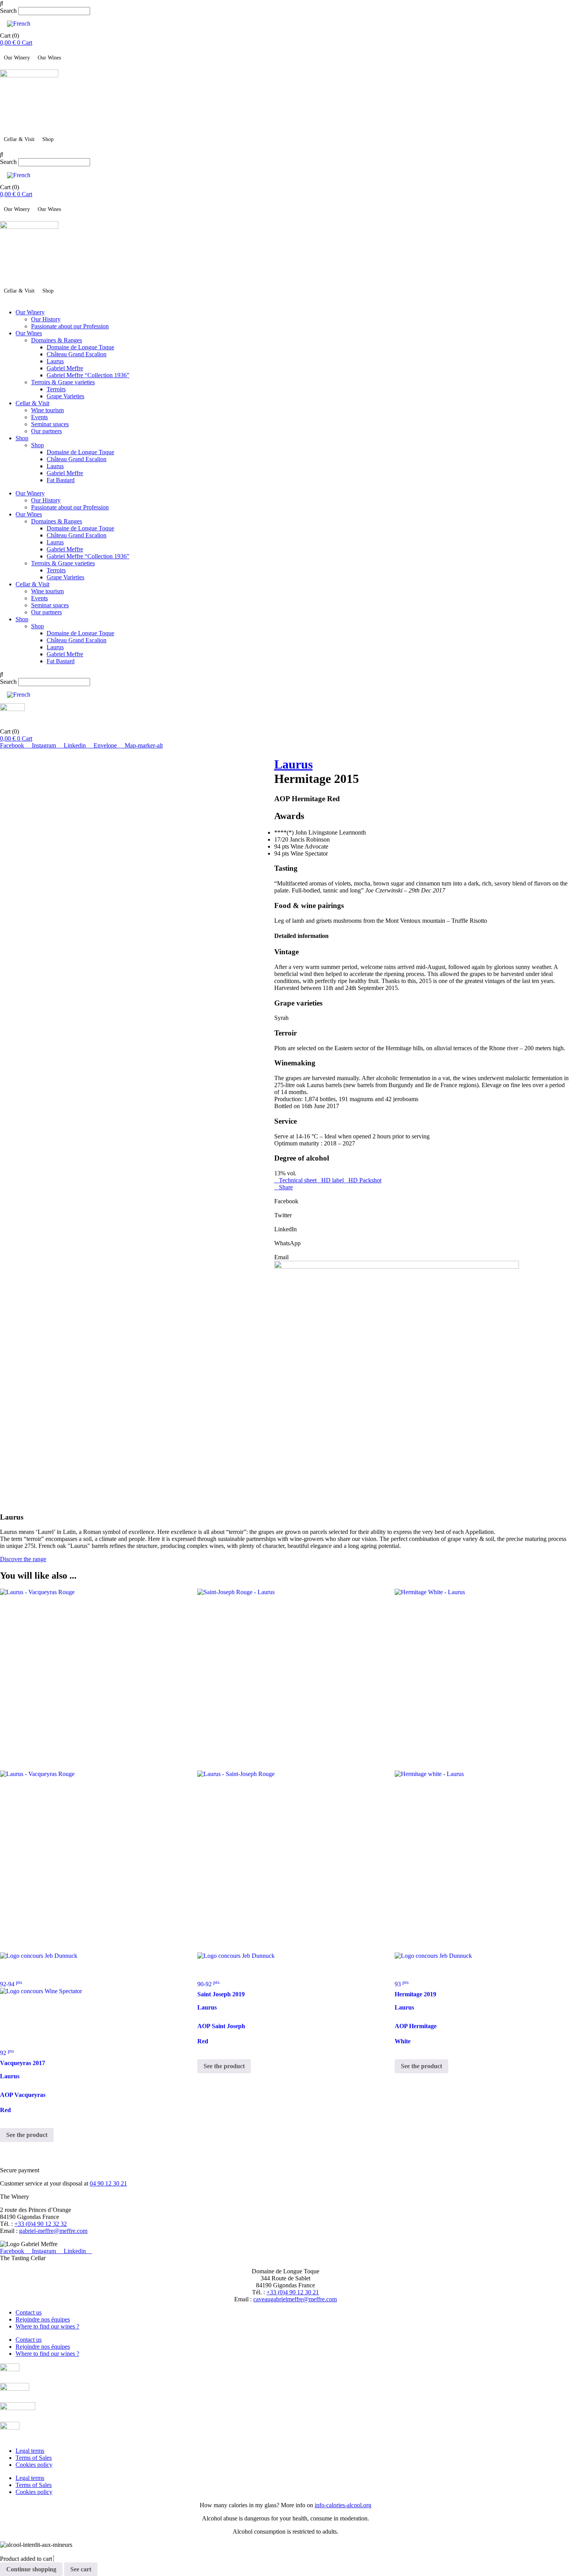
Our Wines (49, 58)
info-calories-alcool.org (343, 2505)
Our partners (46, 431)
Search (8, 11)
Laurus (55, 361)
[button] (285, 3)
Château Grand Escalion (77, 354)
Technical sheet (298, 1180)
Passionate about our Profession (70, 326)
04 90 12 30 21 (108, 2183)
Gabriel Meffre (65, 368)
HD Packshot (365, 1180)
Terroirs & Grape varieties (63, 382)
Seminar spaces (50, 424)
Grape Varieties (65, 396)
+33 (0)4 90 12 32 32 (41, 2224)
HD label (333, 1180)
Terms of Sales (34, 2458)
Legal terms (30, 2451)
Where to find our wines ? (47, 2326)
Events (39, 417)
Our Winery (17, 58)
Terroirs (56, 389)
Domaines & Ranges (57, 340)
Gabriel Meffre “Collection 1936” (88, 375)
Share (286, 1187)
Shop (48, 139)
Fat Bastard (61, 480)
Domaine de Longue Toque (80, 347)
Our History (46, 319)
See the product (27, 2135)
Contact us (29, 2312)
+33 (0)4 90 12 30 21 (293, 2292)
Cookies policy (34, 2465)
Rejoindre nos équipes (43, 2319)
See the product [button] (224, 2066)
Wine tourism (47, 410)
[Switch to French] (19, 24)
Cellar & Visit (19, 139)
